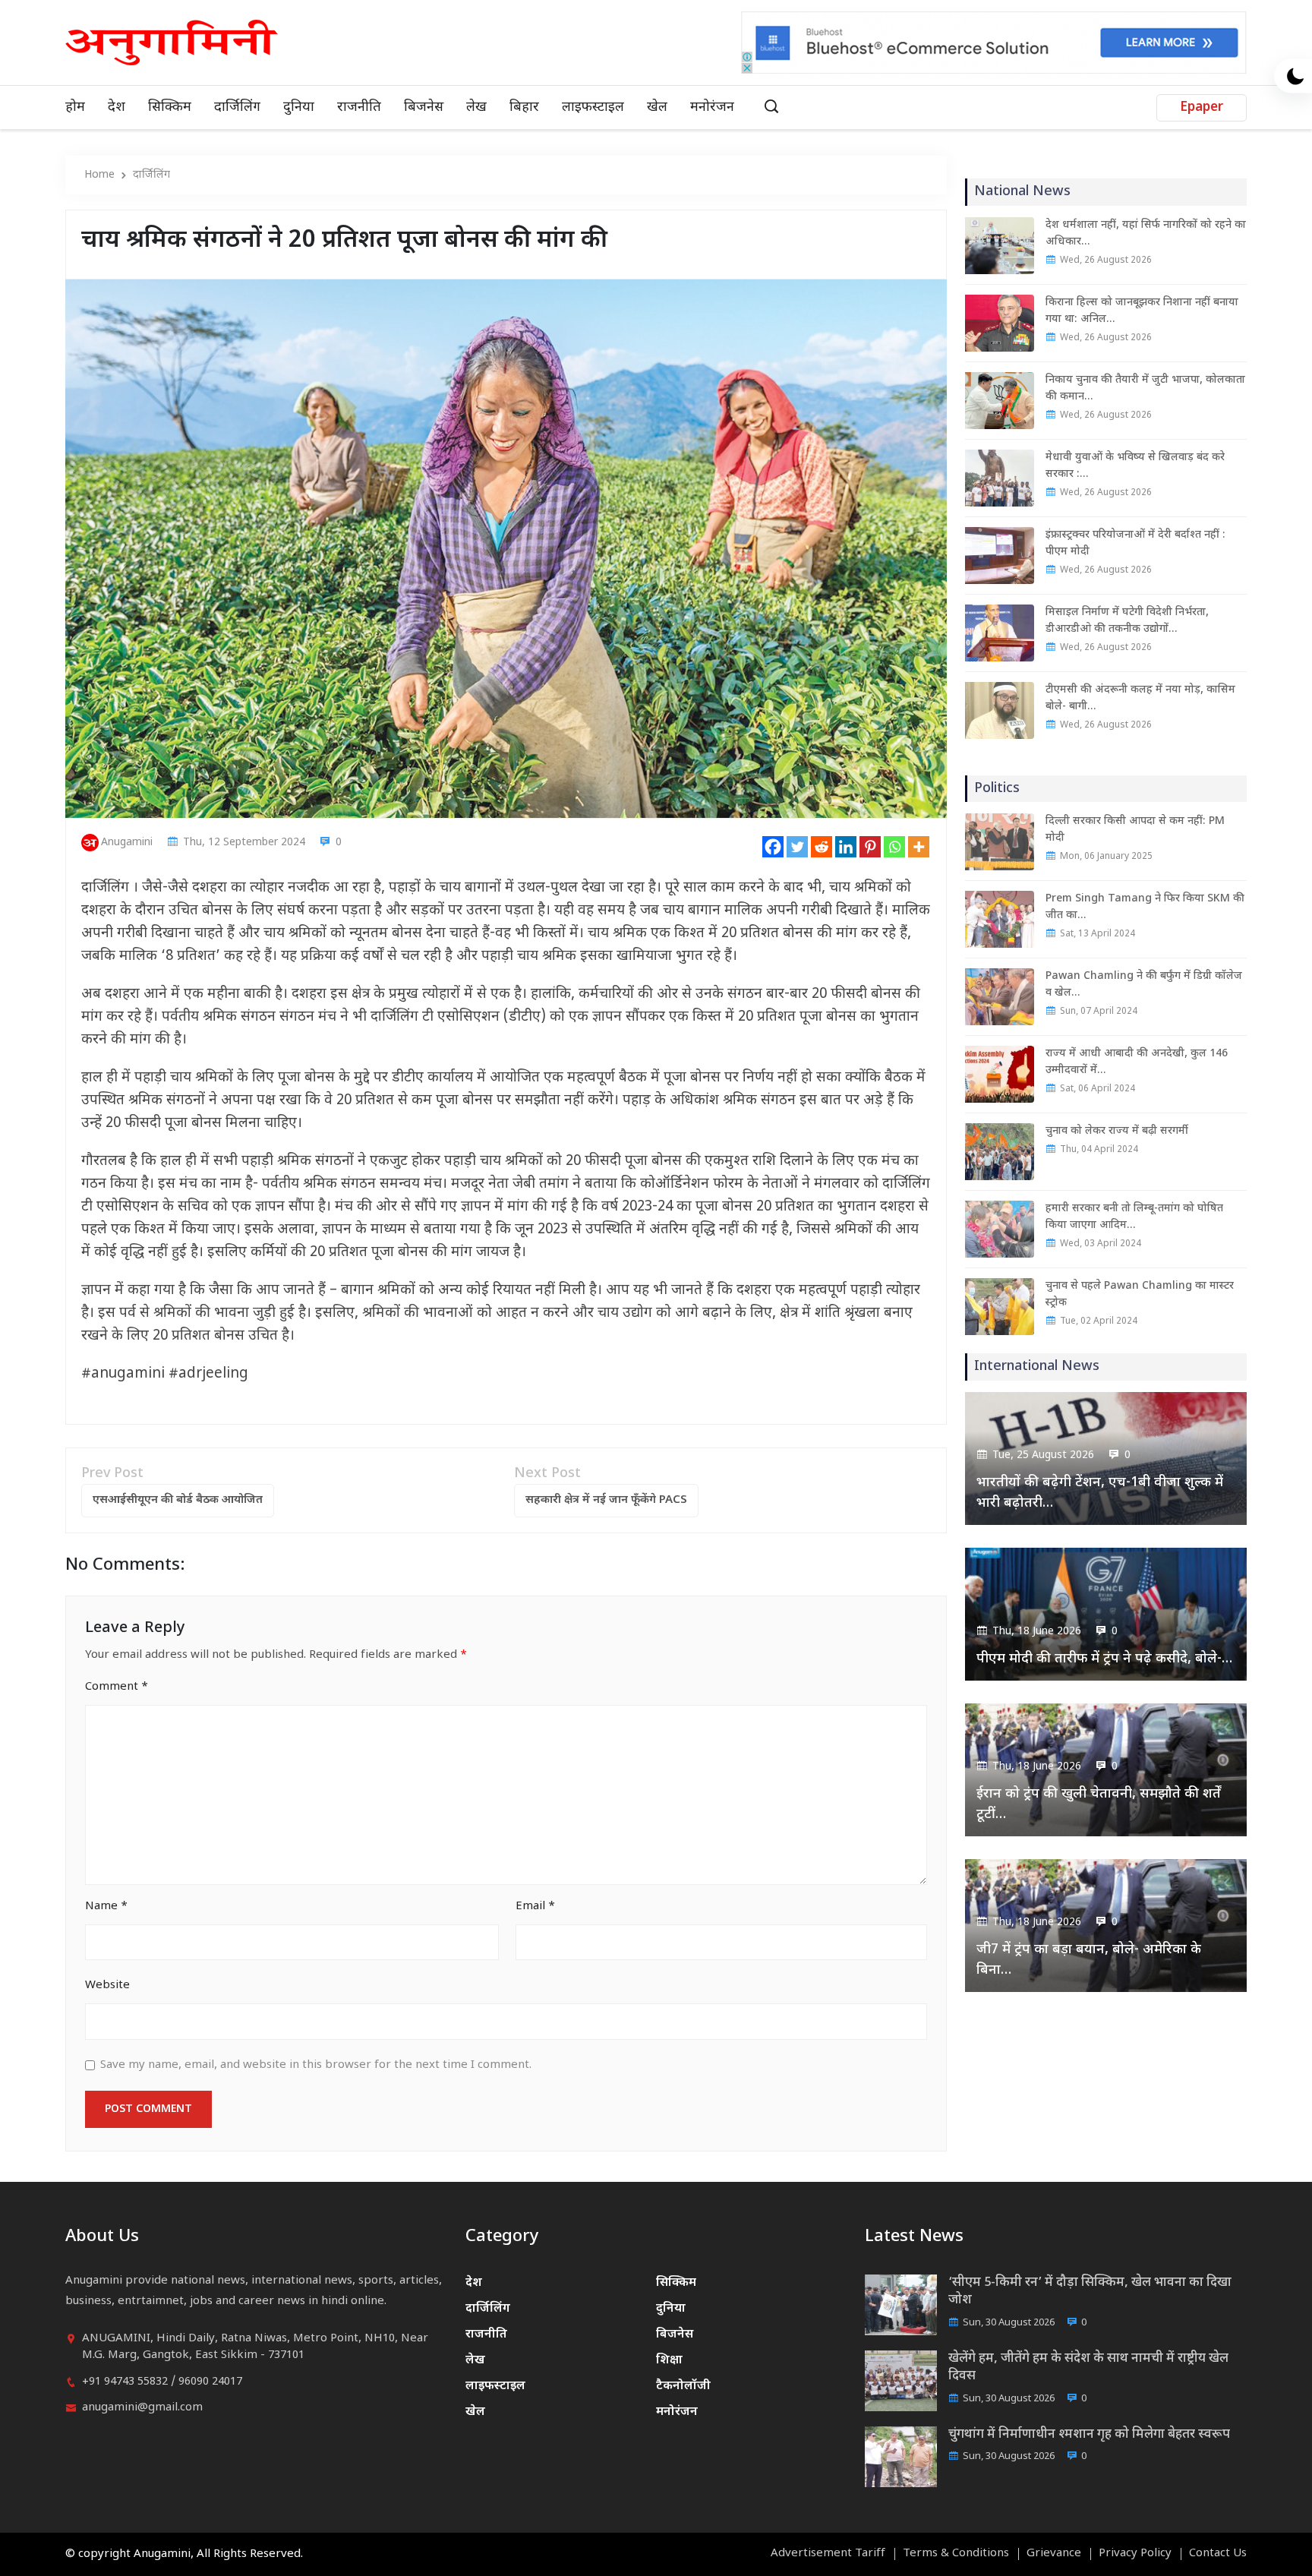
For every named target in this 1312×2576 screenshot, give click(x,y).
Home (99, 175)
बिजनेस (424, 107)
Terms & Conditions (956, 2554)
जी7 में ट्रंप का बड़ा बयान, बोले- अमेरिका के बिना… (1089, 1960)
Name (106, 1907)
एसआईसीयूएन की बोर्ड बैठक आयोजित (178, 1500)
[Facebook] (773, 847)
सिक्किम (170, 107)
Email (535, 1907)
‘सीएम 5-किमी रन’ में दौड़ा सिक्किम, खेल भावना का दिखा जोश (1090, 2292)
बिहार (524, 107)
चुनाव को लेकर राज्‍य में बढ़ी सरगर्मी (1117, 1131)
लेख (476, 107)
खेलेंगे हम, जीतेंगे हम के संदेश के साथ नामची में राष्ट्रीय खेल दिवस (1088, 2368)
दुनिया (299, 107)
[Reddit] (822, 847)
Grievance (1054, 2554)
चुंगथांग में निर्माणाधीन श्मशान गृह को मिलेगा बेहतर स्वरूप (1089, 2435)
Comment (117, 1687)
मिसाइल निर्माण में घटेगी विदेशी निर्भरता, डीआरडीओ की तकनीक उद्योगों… (1127, 621)
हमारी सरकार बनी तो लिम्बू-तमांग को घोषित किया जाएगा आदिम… (1134, 1217)
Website (107, 1986)
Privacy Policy (1135, 2554)
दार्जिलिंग (237, 107)
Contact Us (1218, 2554)
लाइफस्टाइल (593, 107)
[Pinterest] (870, 847)
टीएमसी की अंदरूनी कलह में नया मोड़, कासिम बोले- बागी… (1140, 698)
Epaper (1202, 108)
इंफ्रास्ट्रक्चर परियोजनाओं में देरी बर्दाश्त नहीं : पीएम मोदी (1135, 543)
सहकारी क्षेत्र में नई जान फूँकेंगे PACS (606, 1500)
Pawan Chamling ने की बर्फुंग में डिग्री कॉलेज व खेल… (1144, 985)
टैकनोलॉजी (683, 2387)
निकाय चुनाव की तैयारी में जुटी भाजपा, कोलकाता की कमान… (1145, 388)
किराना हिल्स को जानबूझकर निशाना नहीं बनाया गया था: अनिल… (1142, 311)
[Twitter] (797, 847)
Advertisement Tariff (828, 2554)
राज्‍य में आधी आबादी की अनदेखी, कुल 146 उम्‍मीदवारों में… (1137, 1062)
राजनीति (359, 107)
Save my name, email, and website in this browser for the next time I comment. (316, 2065)
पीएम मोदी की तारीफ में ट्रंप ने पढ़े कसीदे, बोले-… (1104, 1659)
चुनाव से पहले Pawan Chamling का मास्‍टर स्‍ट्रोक (1140, 1294)
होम (75, 107)
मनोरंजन (712, 107)
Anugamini (127, 843)
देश (117, 107)
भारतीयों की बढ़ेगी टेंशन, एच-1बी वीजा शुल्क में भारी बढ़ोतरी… (1100, 1493)
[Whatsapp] (894, 847)
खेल (657, 107)
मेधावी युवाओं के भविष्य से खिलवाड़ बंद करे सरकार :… (1135, 466)
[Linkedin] (846, 847)
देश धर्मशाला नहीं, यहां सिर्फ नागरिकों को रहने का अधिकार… (1146, 234)
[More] (919, 847)
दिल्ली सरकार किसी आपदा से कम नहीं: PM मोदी (1135, 830)
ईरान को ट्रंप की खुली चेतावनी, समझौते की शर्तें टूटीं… (1099, 1804)
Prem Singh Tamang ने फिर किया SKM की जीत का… (1145, 907)
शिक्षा (669, 2361)
